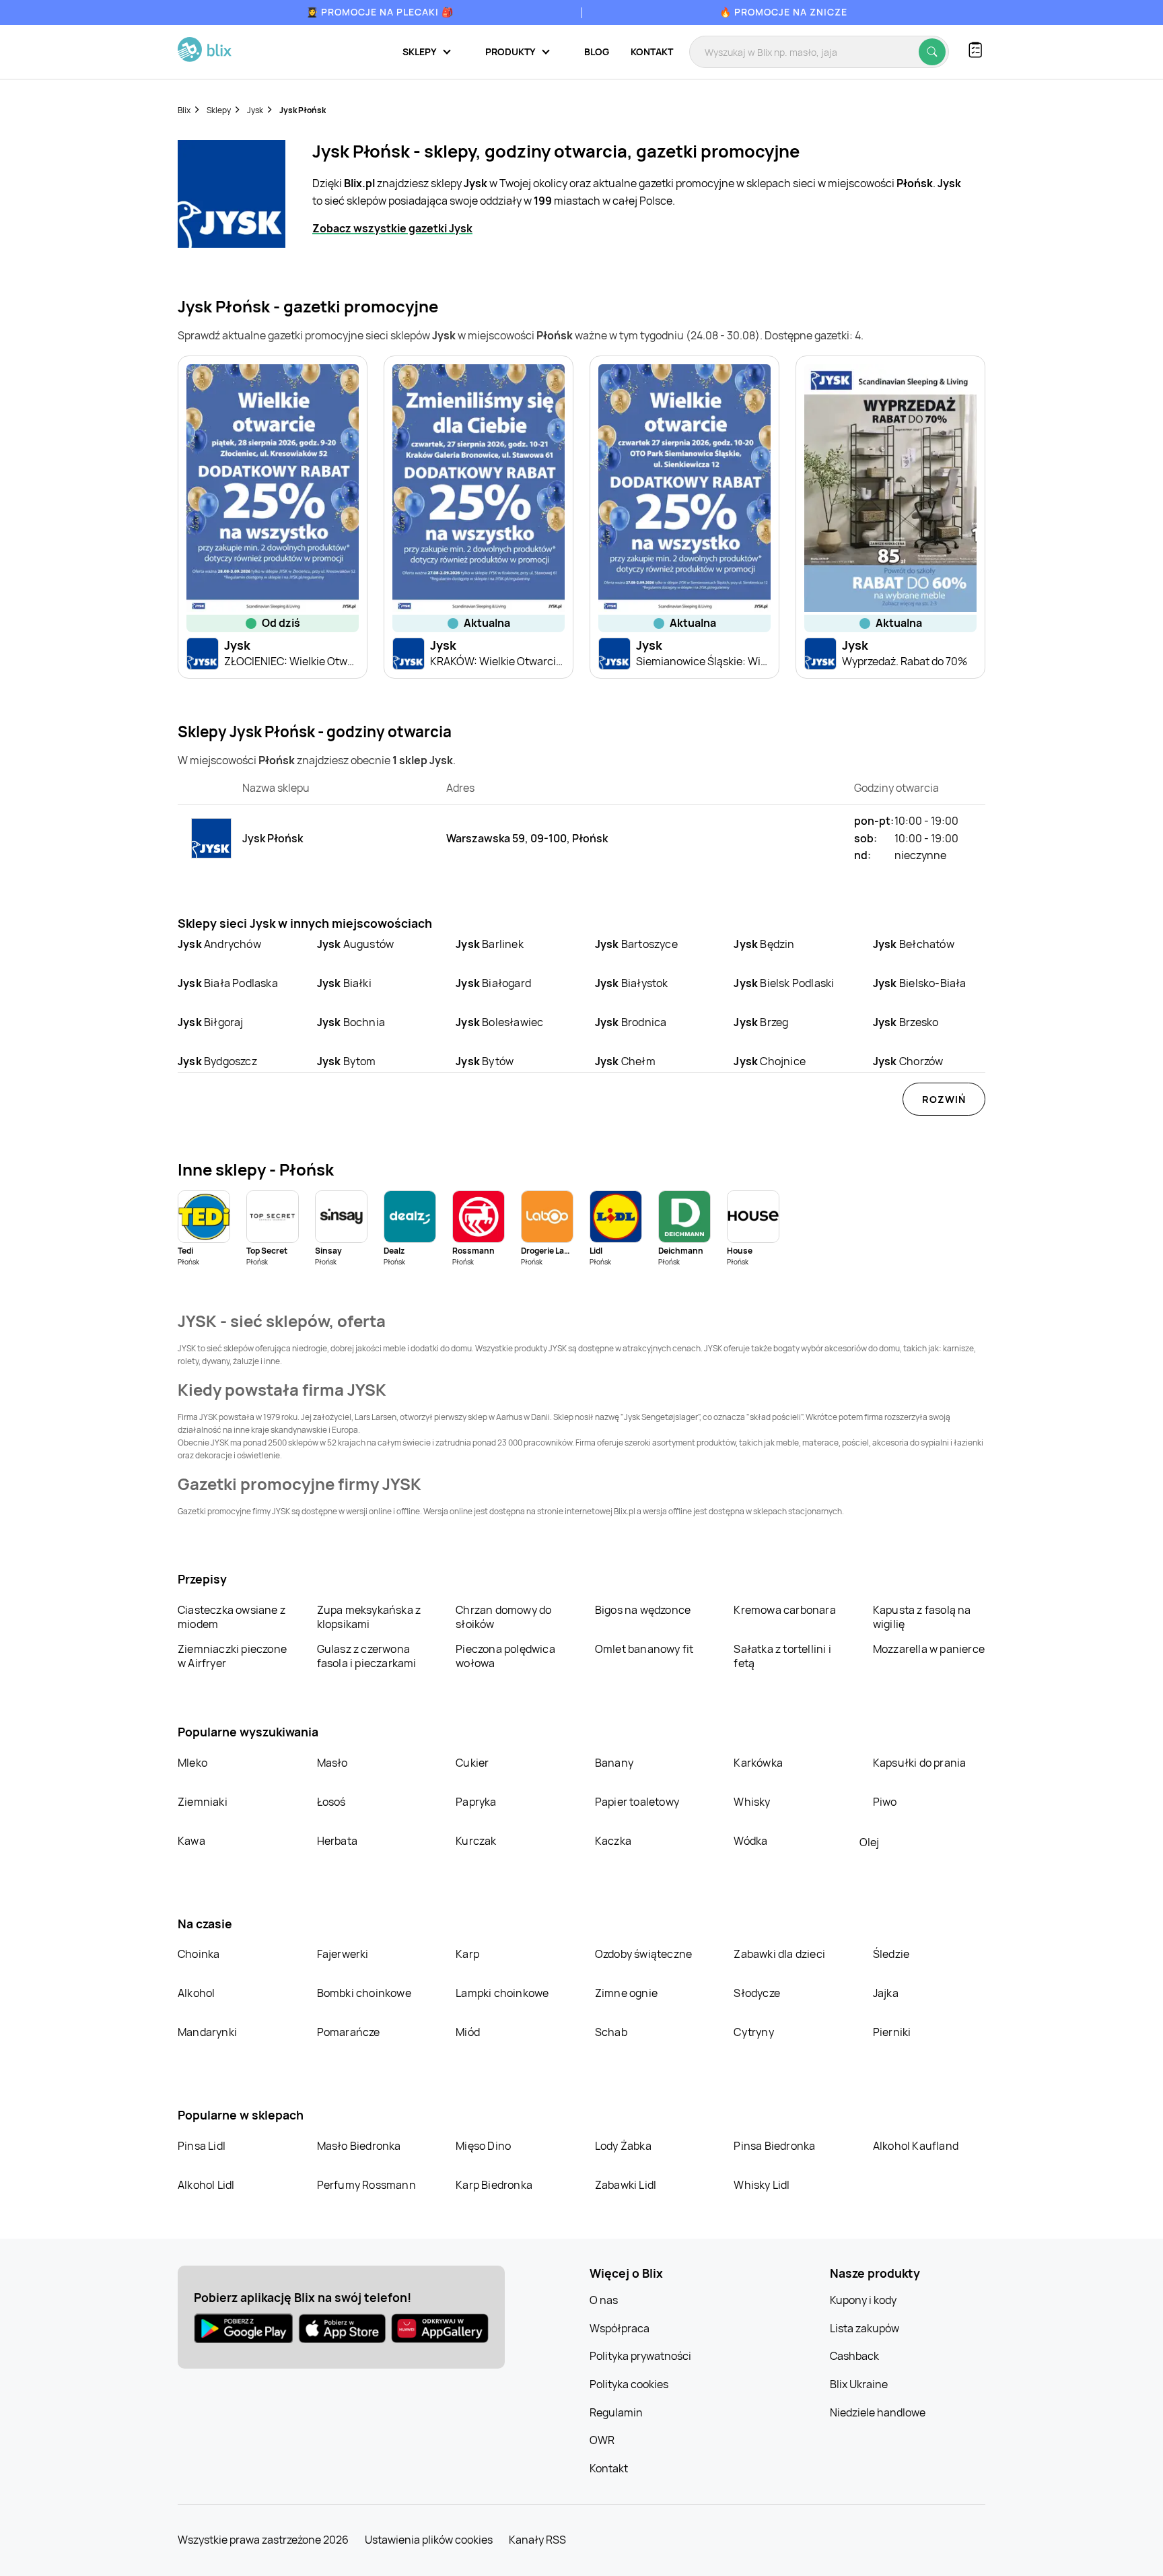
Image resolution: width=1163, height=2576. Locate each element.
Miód (468, 2032)
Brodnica (631, 1022)
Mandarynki (207, 2032)
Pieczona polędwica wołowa (505, 1656)
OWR (602, 2440)
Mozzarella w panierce (929, 1649)
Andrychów (219, 944)
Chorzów (908, 1061)
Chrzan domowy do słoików (503, 1617)
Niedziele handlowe (878, 2412)
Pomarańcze (349, 2032)
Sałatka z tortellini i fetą (782, 1656)
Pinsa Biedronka (774, 2146)
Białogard (493, 983)
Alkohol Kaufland (916, 2146)
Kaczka (613, 1841)
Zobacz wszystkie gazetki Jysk (392, 228)
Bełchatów (914, 944)
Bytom (347, 1061)
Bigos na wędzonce (643, 1610)
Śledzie (891, 1954)
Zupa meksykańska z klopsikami (369, 1617)
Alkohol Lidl (206, 2185)
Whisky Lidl (762, 2185)
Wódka (750, 1841)
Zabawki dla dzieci (779, 1954)
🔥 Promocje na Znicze (783, 12)
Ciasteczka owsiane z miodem (232, 1617)
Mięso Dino (483, 2146)
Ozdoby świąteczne (643, 1954)
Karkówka (758, 1763)
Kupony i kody (863, 2300)
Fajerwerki (343, 1954)
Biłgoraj (211, 1022)
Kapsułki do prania (920, 1763)
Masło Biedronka (359, 2146)
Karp (467, 1954)
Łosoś (331, 1802)
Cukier (472, 1763)
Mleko (192, 1763)
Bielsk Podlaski (784, 983)
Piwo (885, 1802)
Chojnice (770, 1061)
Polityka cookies (629, 2384)
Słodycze (757, 1993)
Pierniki (893, 2032)
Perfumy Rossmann (366, 2185)
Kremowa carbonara (784, 1610)
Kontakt (652, 52)
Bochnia (351, 1022)
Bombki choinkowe (364, 1993)
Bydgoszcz (217, 1061)
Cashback (854, 2356)
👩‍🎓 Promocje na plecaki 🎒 (380, 12)
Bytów (485, 1061)
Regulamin (616, 2412)
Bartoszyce (636, 944)
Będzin (764, 944)
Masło (332, 1763)
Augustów (356, 944)
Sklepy (219, 110)
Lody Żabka (623, 2146)
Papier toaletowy (637, 1802)
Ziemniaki (203, 1802)
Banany (614, 1763)
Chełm (625, 1061)
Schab (611, 2032)
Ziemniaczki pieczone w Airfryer (232, 1656)
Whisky (752, 1802)
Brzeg (761, 1022)
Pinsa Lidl (202, 2146)
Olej (869, 1842)
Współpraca (620, 2328)
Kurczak (476, 1841)
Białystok (632, 983)
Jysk (255, 110)
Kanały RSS (537, 2540)
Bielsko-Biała (920, 983)
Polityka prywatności (640, 2356)
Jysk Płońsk (303, 110)
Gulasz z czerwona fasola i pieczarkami (367, 1656)
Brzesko (906, 1022)
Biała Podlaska (228, 983)
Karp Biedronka (494, 2185)
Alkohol (196, 1993)
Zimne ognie (626, 1993)
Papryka (476, 1802)
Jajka (886, 1993)
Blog (597, 52)
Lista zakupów (865, 2328)
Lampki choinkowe (502, 1993)
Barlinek (490, 944)
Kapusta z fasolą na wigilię (922, 1617)
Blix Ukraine (859, 2384)
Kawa (191, 1841)
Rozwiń (944, 1099)
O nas (604, 2300)
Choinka (199, 1954)
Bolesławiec (499, 1022)
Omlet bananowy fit (644, 1649)
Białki (344, 983)
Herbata (337, 1841)
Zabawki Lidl (626, 2185)
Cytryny (753, 2032)
